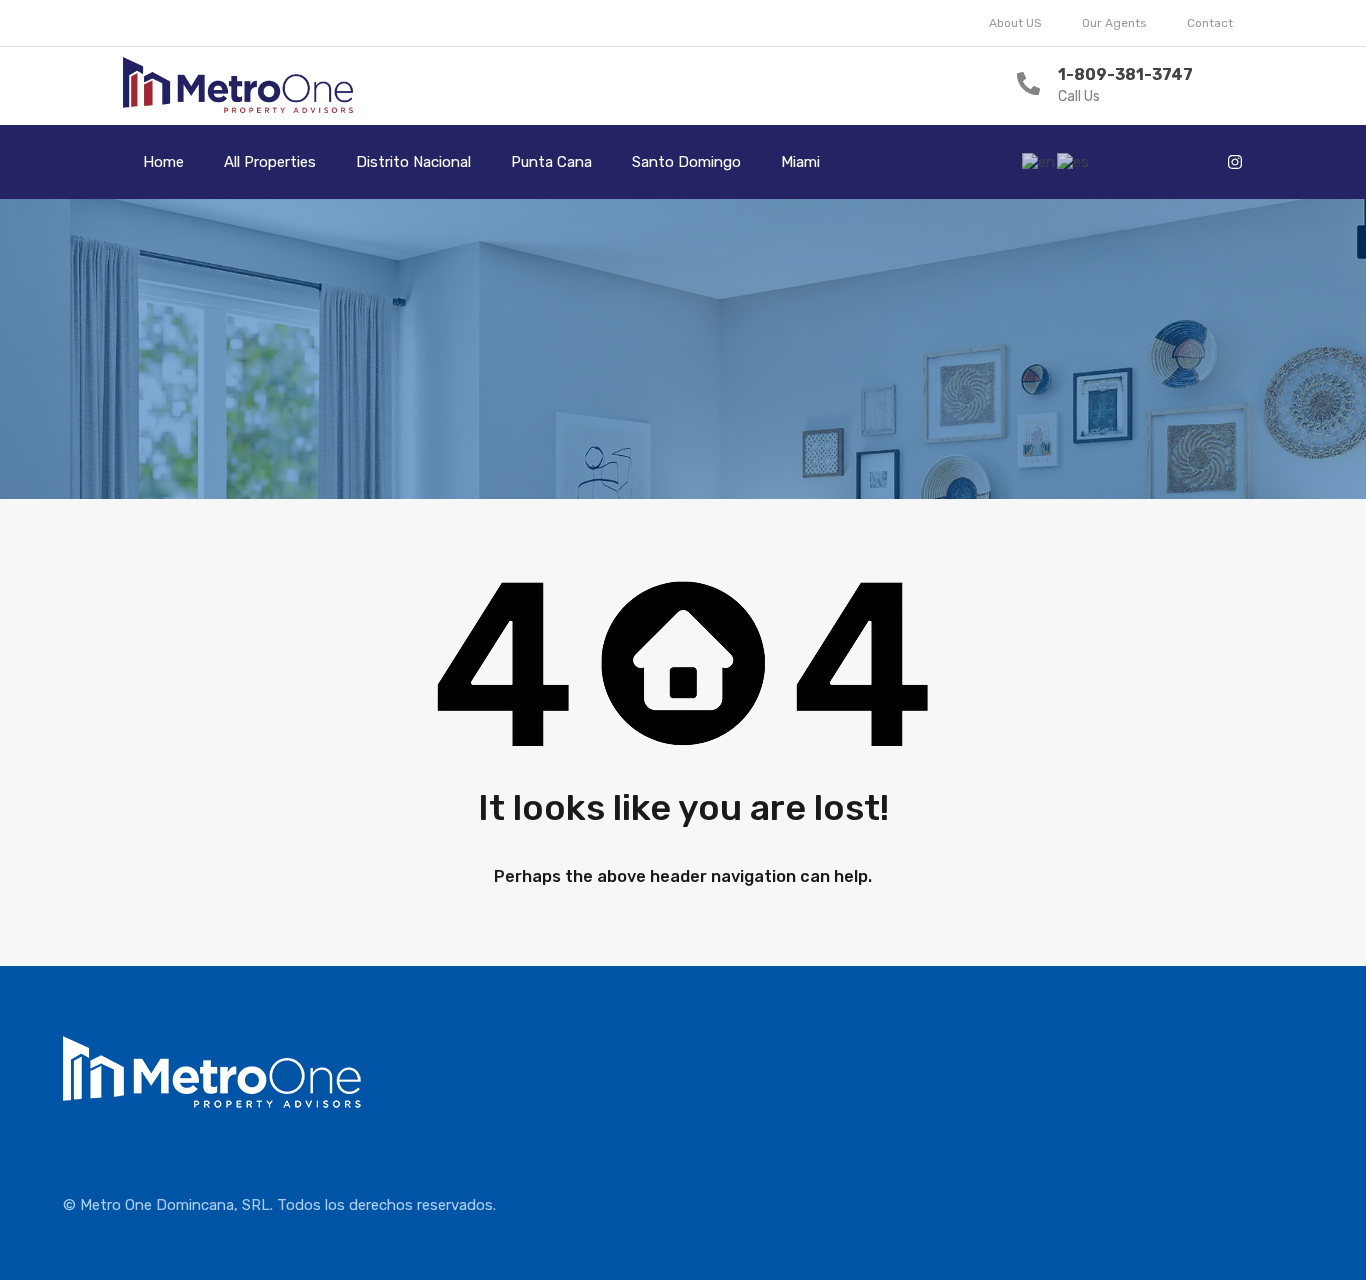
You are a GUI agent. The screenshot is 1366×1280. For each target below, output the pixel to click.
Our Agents (1114, 23)
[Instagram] (1235, 162)
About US (1015, 23)
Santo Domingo (686, 162)
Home (163, 162)
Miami (800, 162)
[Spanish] (1074, 161)
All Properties (270, 162)
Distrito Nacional (413, 162)
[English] (1039, 161)
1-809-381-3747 (1125, 74)
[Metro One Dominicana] (239, 86)
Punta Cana (551, 162)
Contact (1210, 23)
